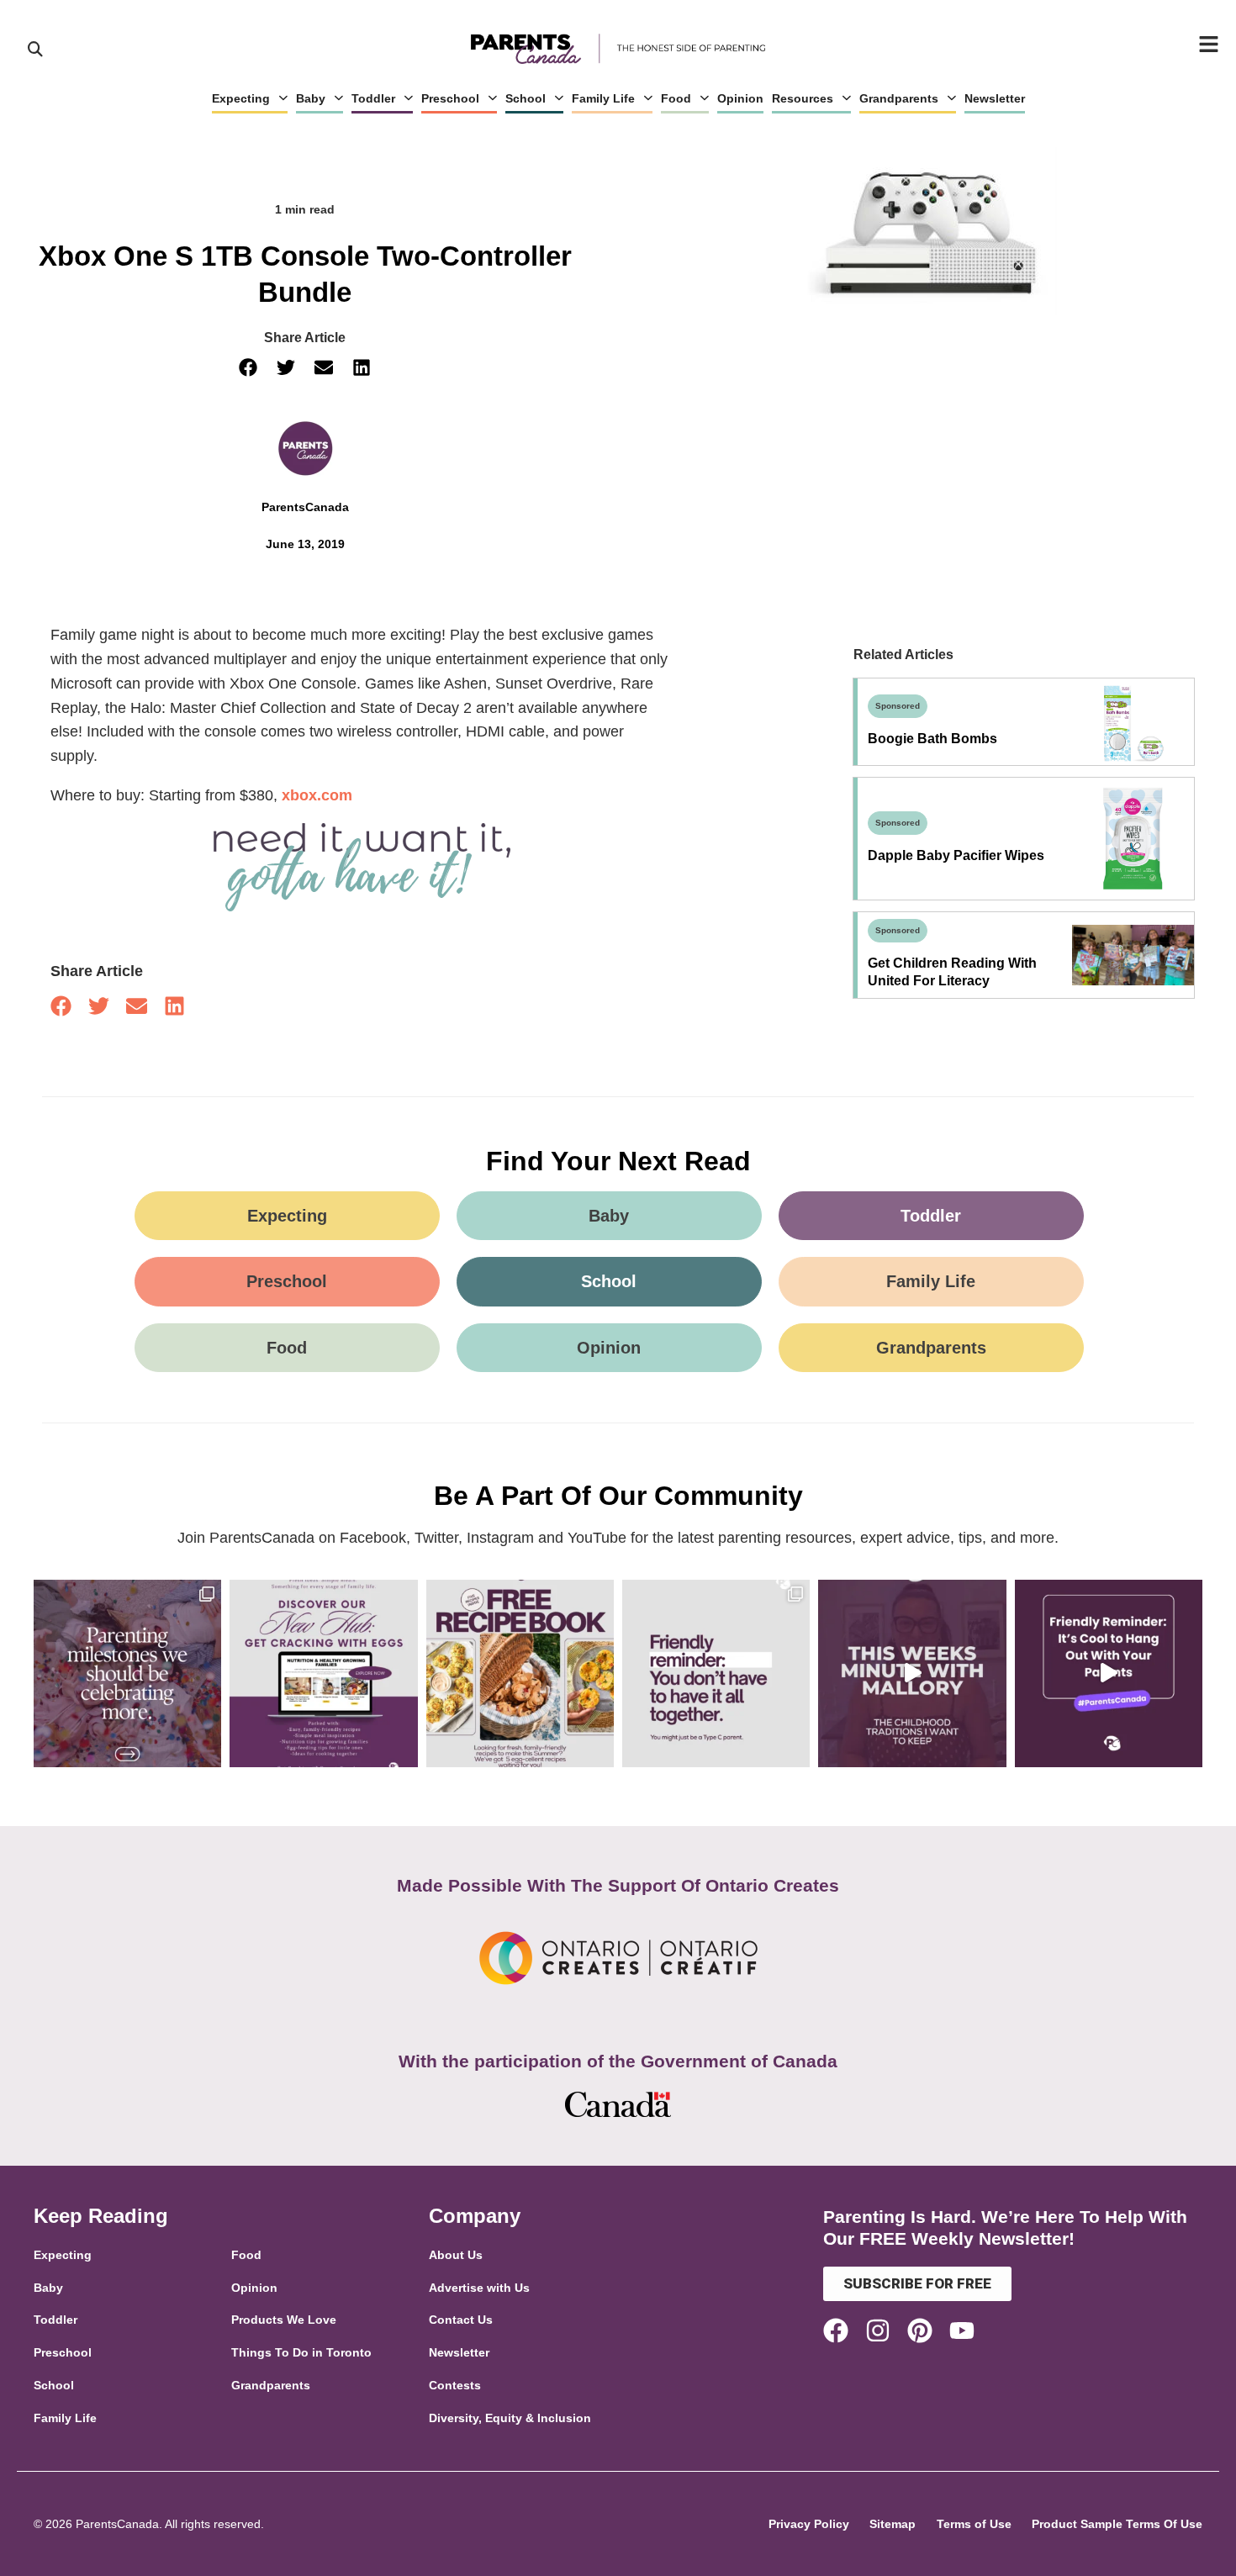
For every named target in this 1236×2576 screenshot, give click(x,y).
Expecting (241, 98)
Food (676, 98)
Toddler (373, 98)
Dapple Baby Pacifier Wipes (956, 855)
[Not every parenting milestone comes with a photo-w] (127, 1673)
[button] (248, 368)
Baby (311, 98)
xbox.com (317, 795)
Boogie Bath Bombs (932, 739)
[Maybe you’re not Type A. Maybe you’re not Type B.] (716, 1673)
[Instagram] (878, 2331)
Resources (803, 98)
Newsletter (995, 98)
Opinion (740, 98)
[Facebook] (836, 2331)
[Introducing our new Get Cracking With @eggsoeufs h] (323, 1673)
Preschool (450, 98)
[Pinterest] (920, 2331)
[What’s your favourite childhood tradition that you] (912, 1673)
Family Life (603, 98)
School (526, 98)
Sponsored (898, 706)
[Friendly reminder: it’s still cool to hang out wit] (1109, 1673)
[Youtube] (962, 2331)
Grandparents (899, 98)
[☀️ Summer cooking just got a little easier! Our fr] (520, 1673)
